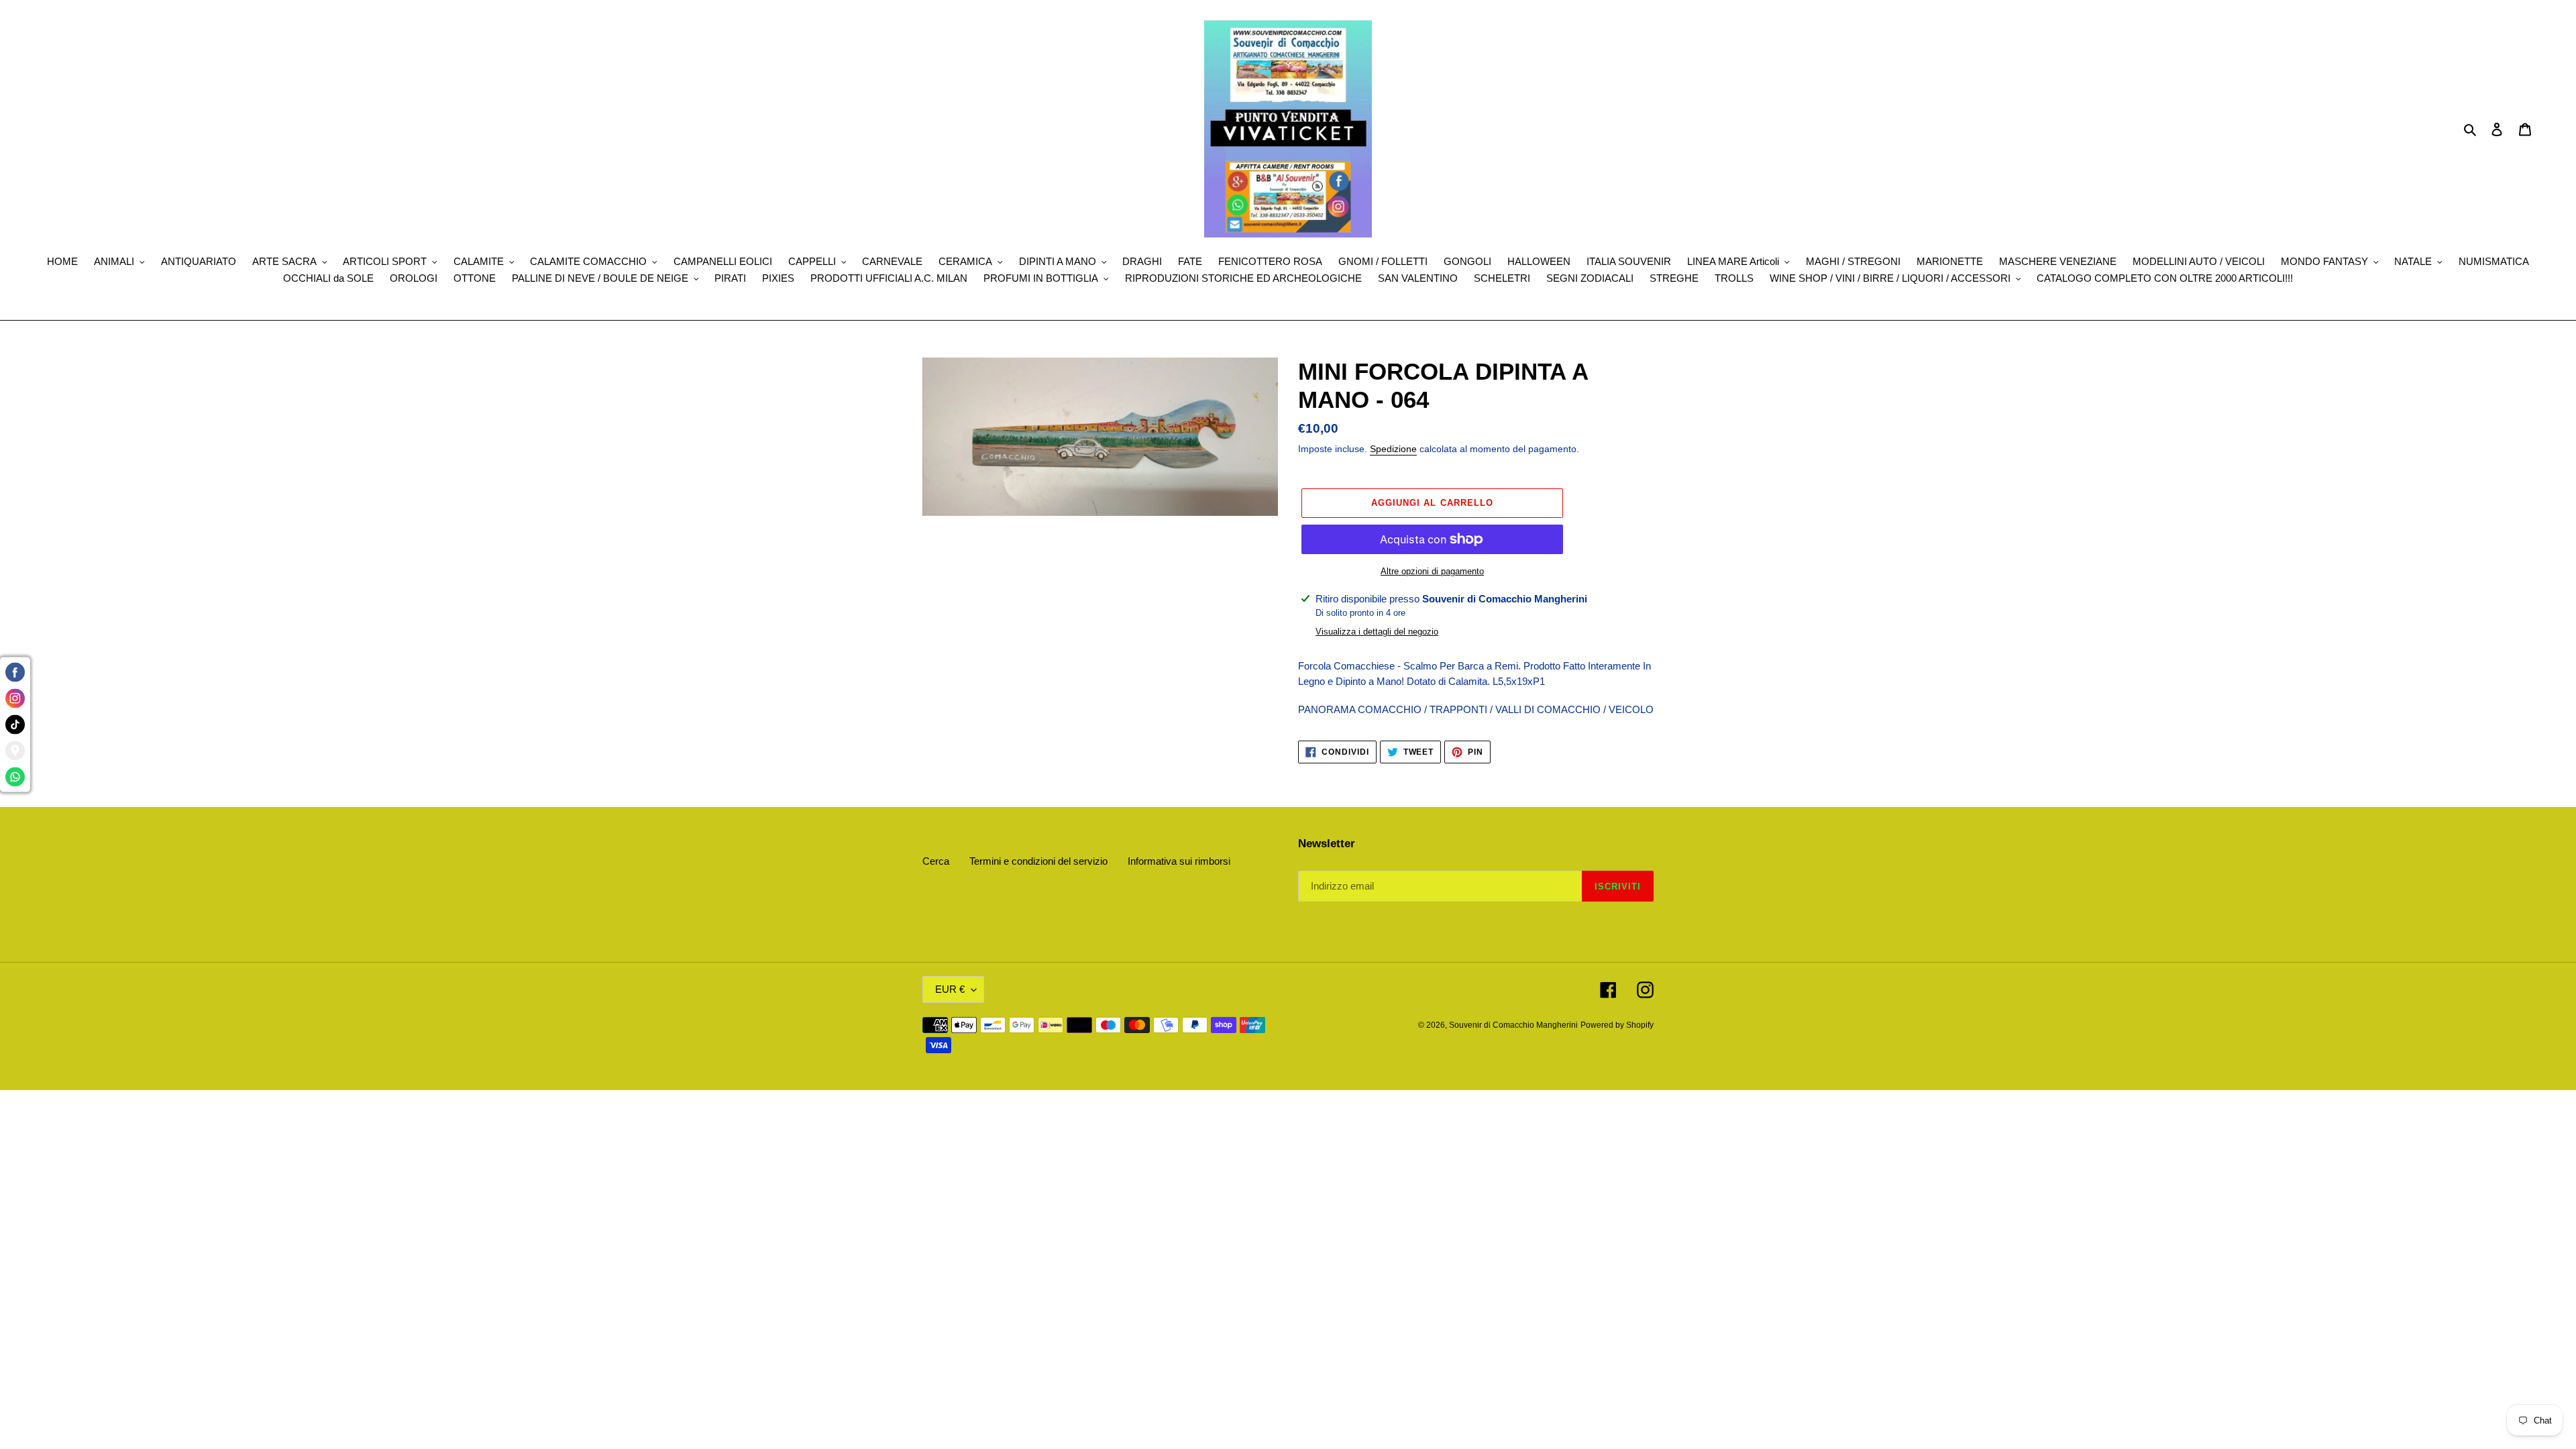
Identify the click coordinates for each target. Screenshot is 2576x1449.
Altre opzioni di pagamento (1432, 571)
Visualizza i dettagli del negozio (1377, 632)
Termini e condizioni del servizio (1038, 861)
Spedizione (1393, 449)
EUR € (950, 989)
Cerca (936, 861)
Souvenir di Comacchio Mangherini (1513, 1025)
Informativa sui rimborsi (1179, 861)
